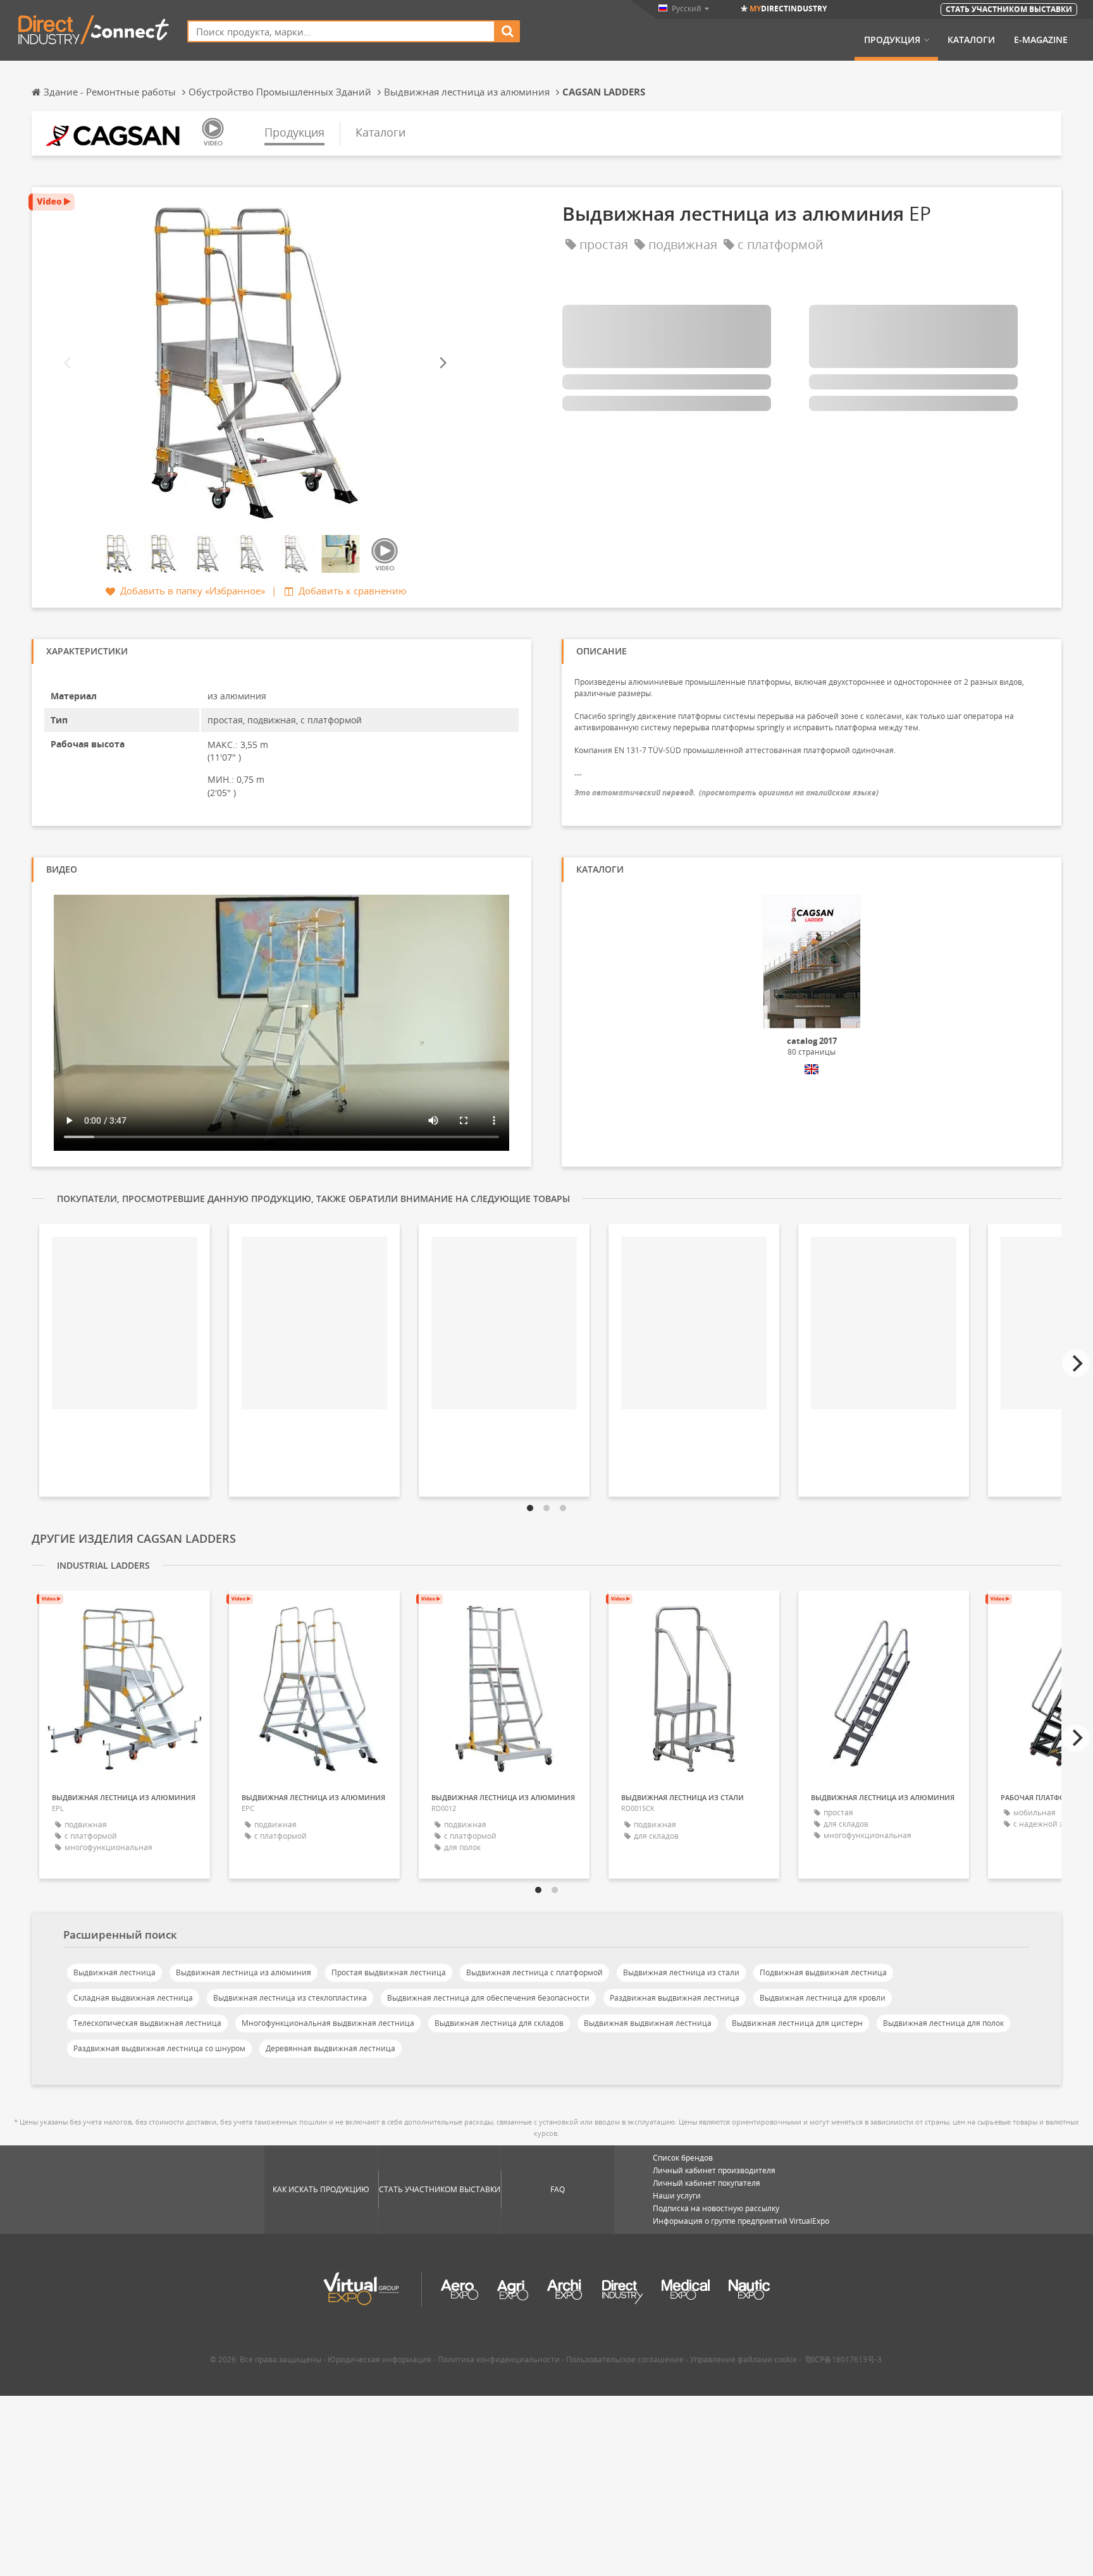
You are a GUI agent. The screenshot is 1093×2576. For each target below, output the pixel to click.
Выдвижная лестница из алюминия (244, 1972)
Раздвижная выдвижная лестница (675, 1998)
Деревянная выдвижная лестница (330, 2048)
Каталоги (971, 40)
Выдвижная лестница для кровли (823, 1998)
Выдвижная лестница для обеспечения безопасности (488, 1998)
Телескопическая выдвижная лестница (147, 2023)
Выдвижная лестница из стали (681, 1972)
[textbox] (341, 31)
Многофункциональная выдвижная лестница (328, 2023)
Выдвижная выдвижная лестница (648, 2023)
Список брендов (683, 2158)
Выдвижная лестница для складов (499, 2023)
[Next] (442, 363)
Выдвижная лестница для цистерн (797, 2023)
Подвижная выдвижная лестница (823, 1972)
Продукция (892, 40)
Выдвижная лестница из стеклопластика (290, 1998)
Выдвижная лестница (114, 1972)
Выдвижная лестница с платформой (534, 1972)
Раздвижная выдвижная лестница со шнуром (159, 2048)
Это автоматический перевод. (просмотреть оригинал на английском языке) (726, 793)
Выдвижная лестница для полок (943, 2023)
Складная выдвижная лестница (133, 1998)
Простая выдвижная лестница (389, 1972)
